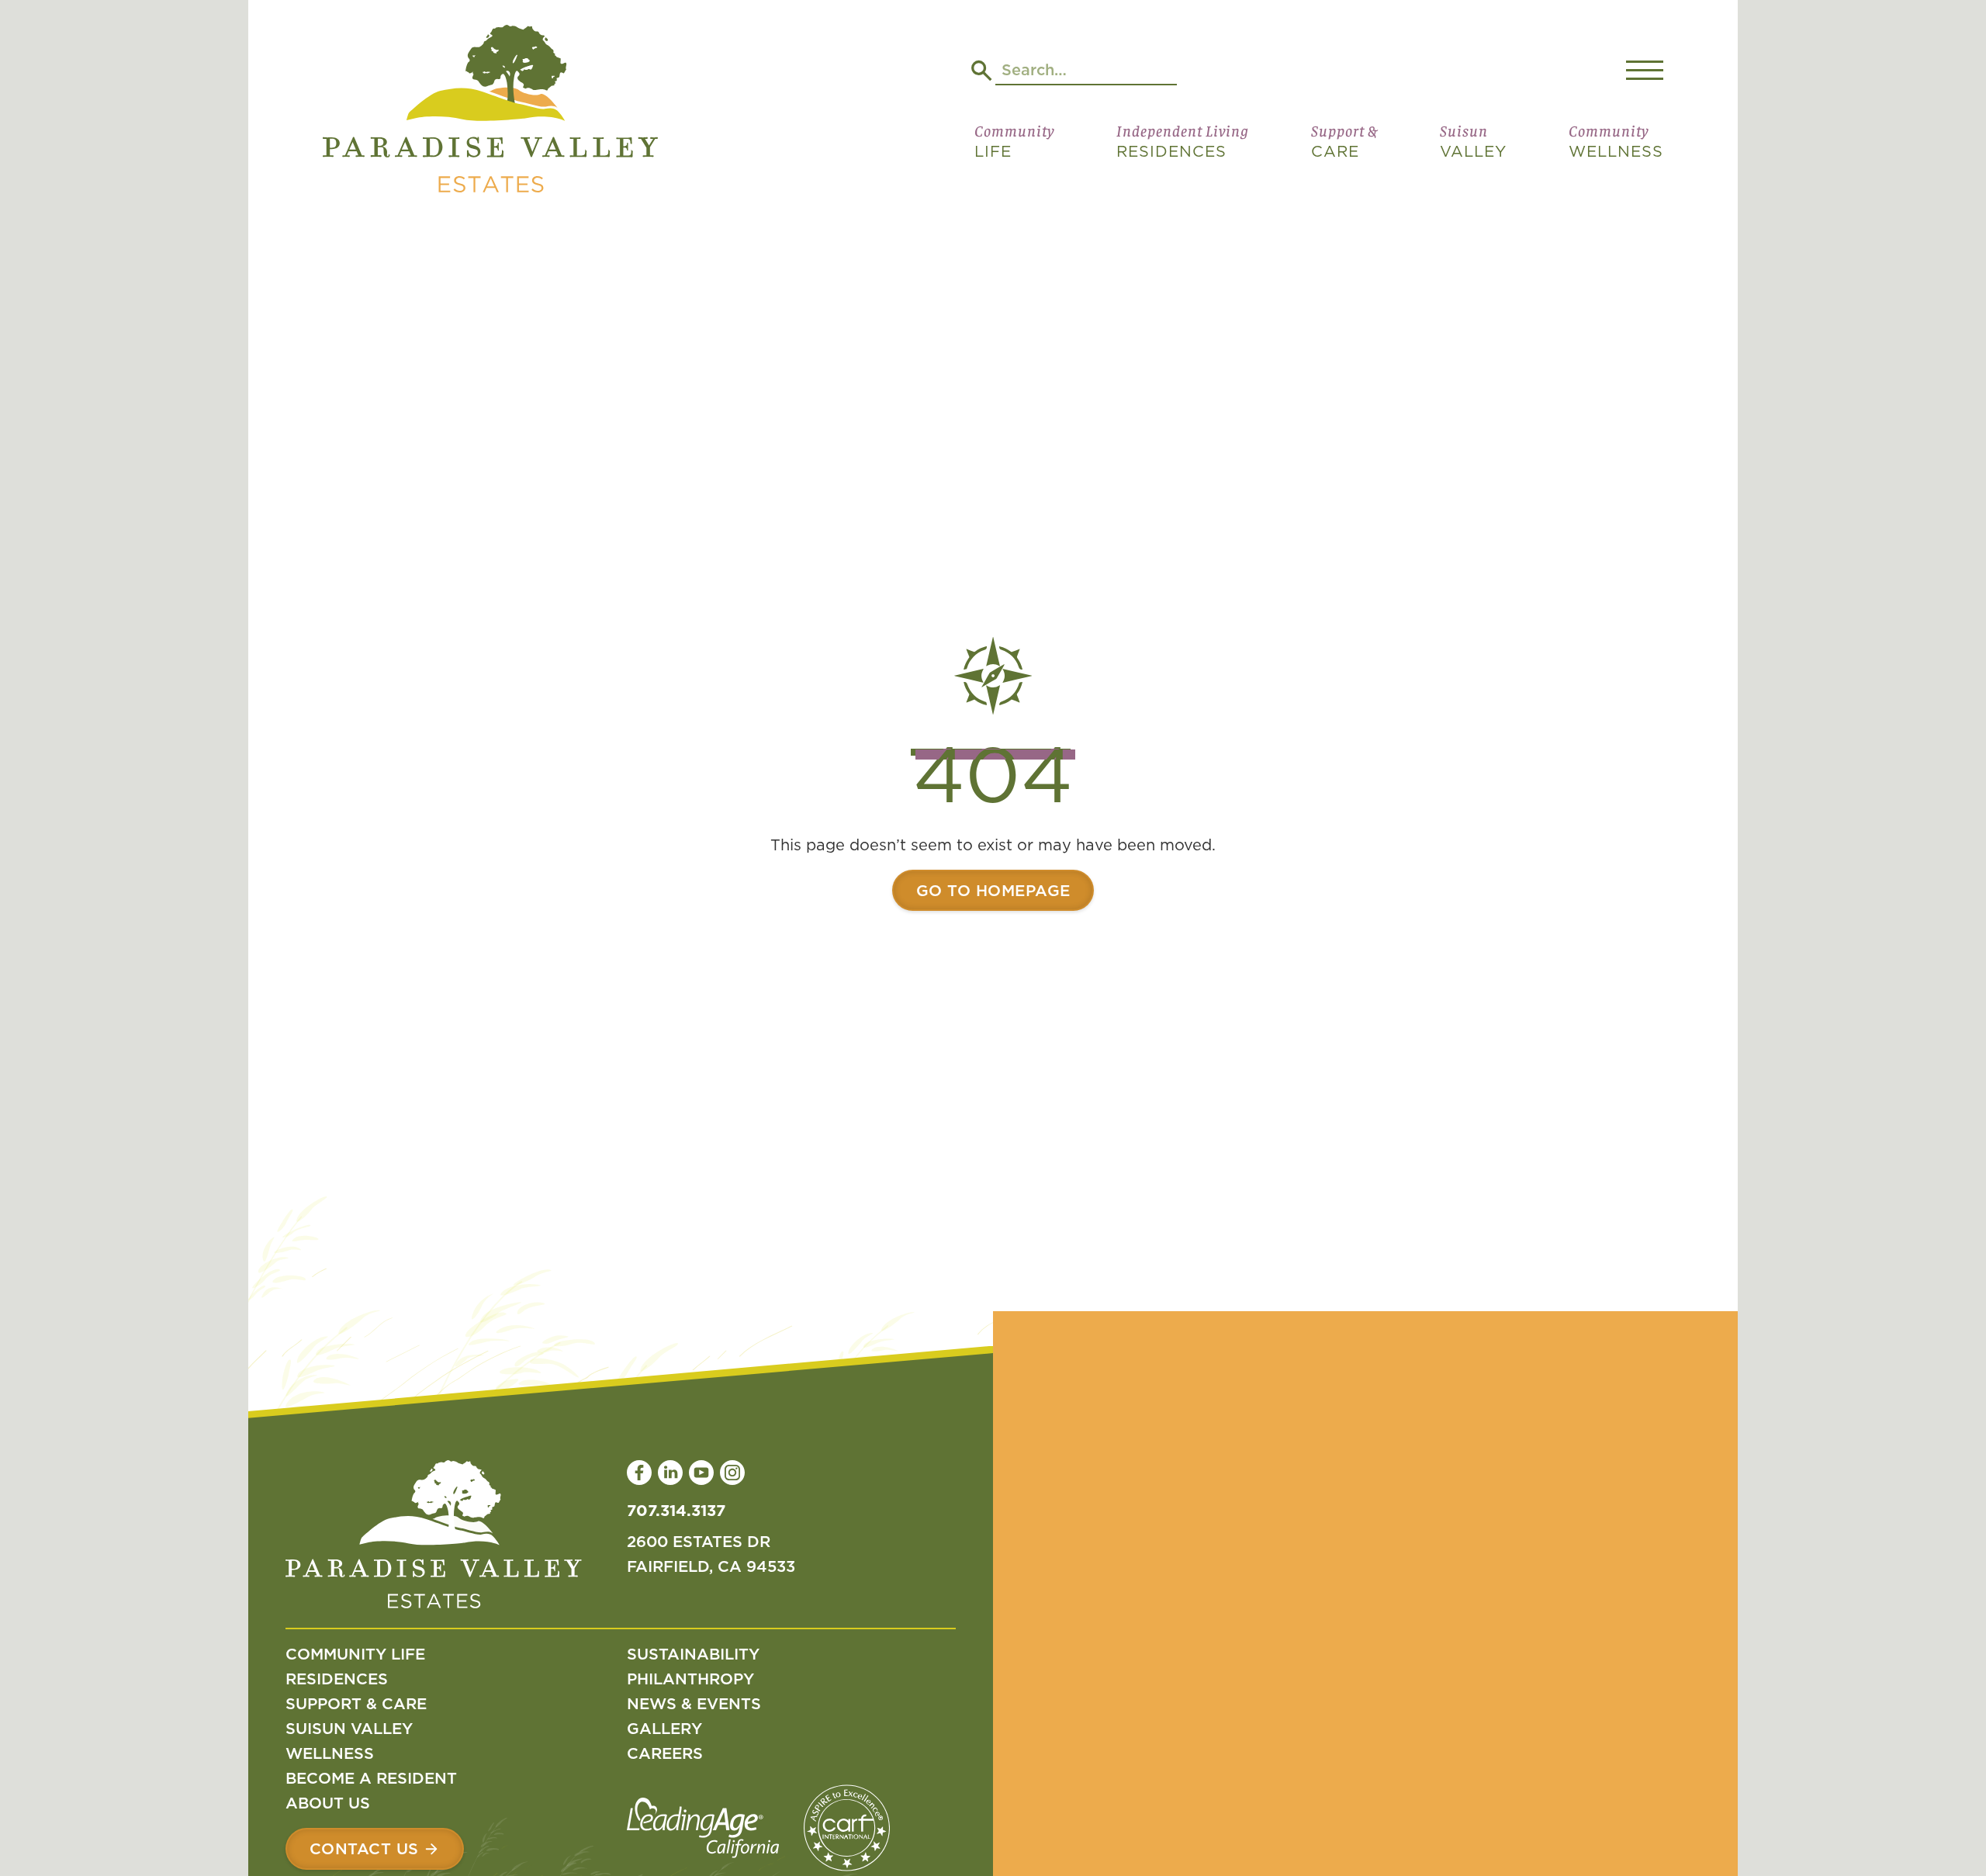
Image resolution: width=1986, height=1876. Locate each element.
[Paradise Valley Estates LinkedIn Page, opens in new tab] (670, 1473)
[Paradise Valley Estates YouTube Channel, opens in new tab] (701, 1473)
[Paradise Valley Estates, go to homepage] (434, 1538)
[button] (1014, 147)
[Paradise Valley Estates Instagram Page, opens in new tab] (732, 1473)
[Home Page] (490, 112)
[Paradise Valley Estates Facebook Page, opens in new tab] (639, 1473)
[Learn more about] (993, 891)
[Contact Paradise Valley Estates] (375, 1849)
